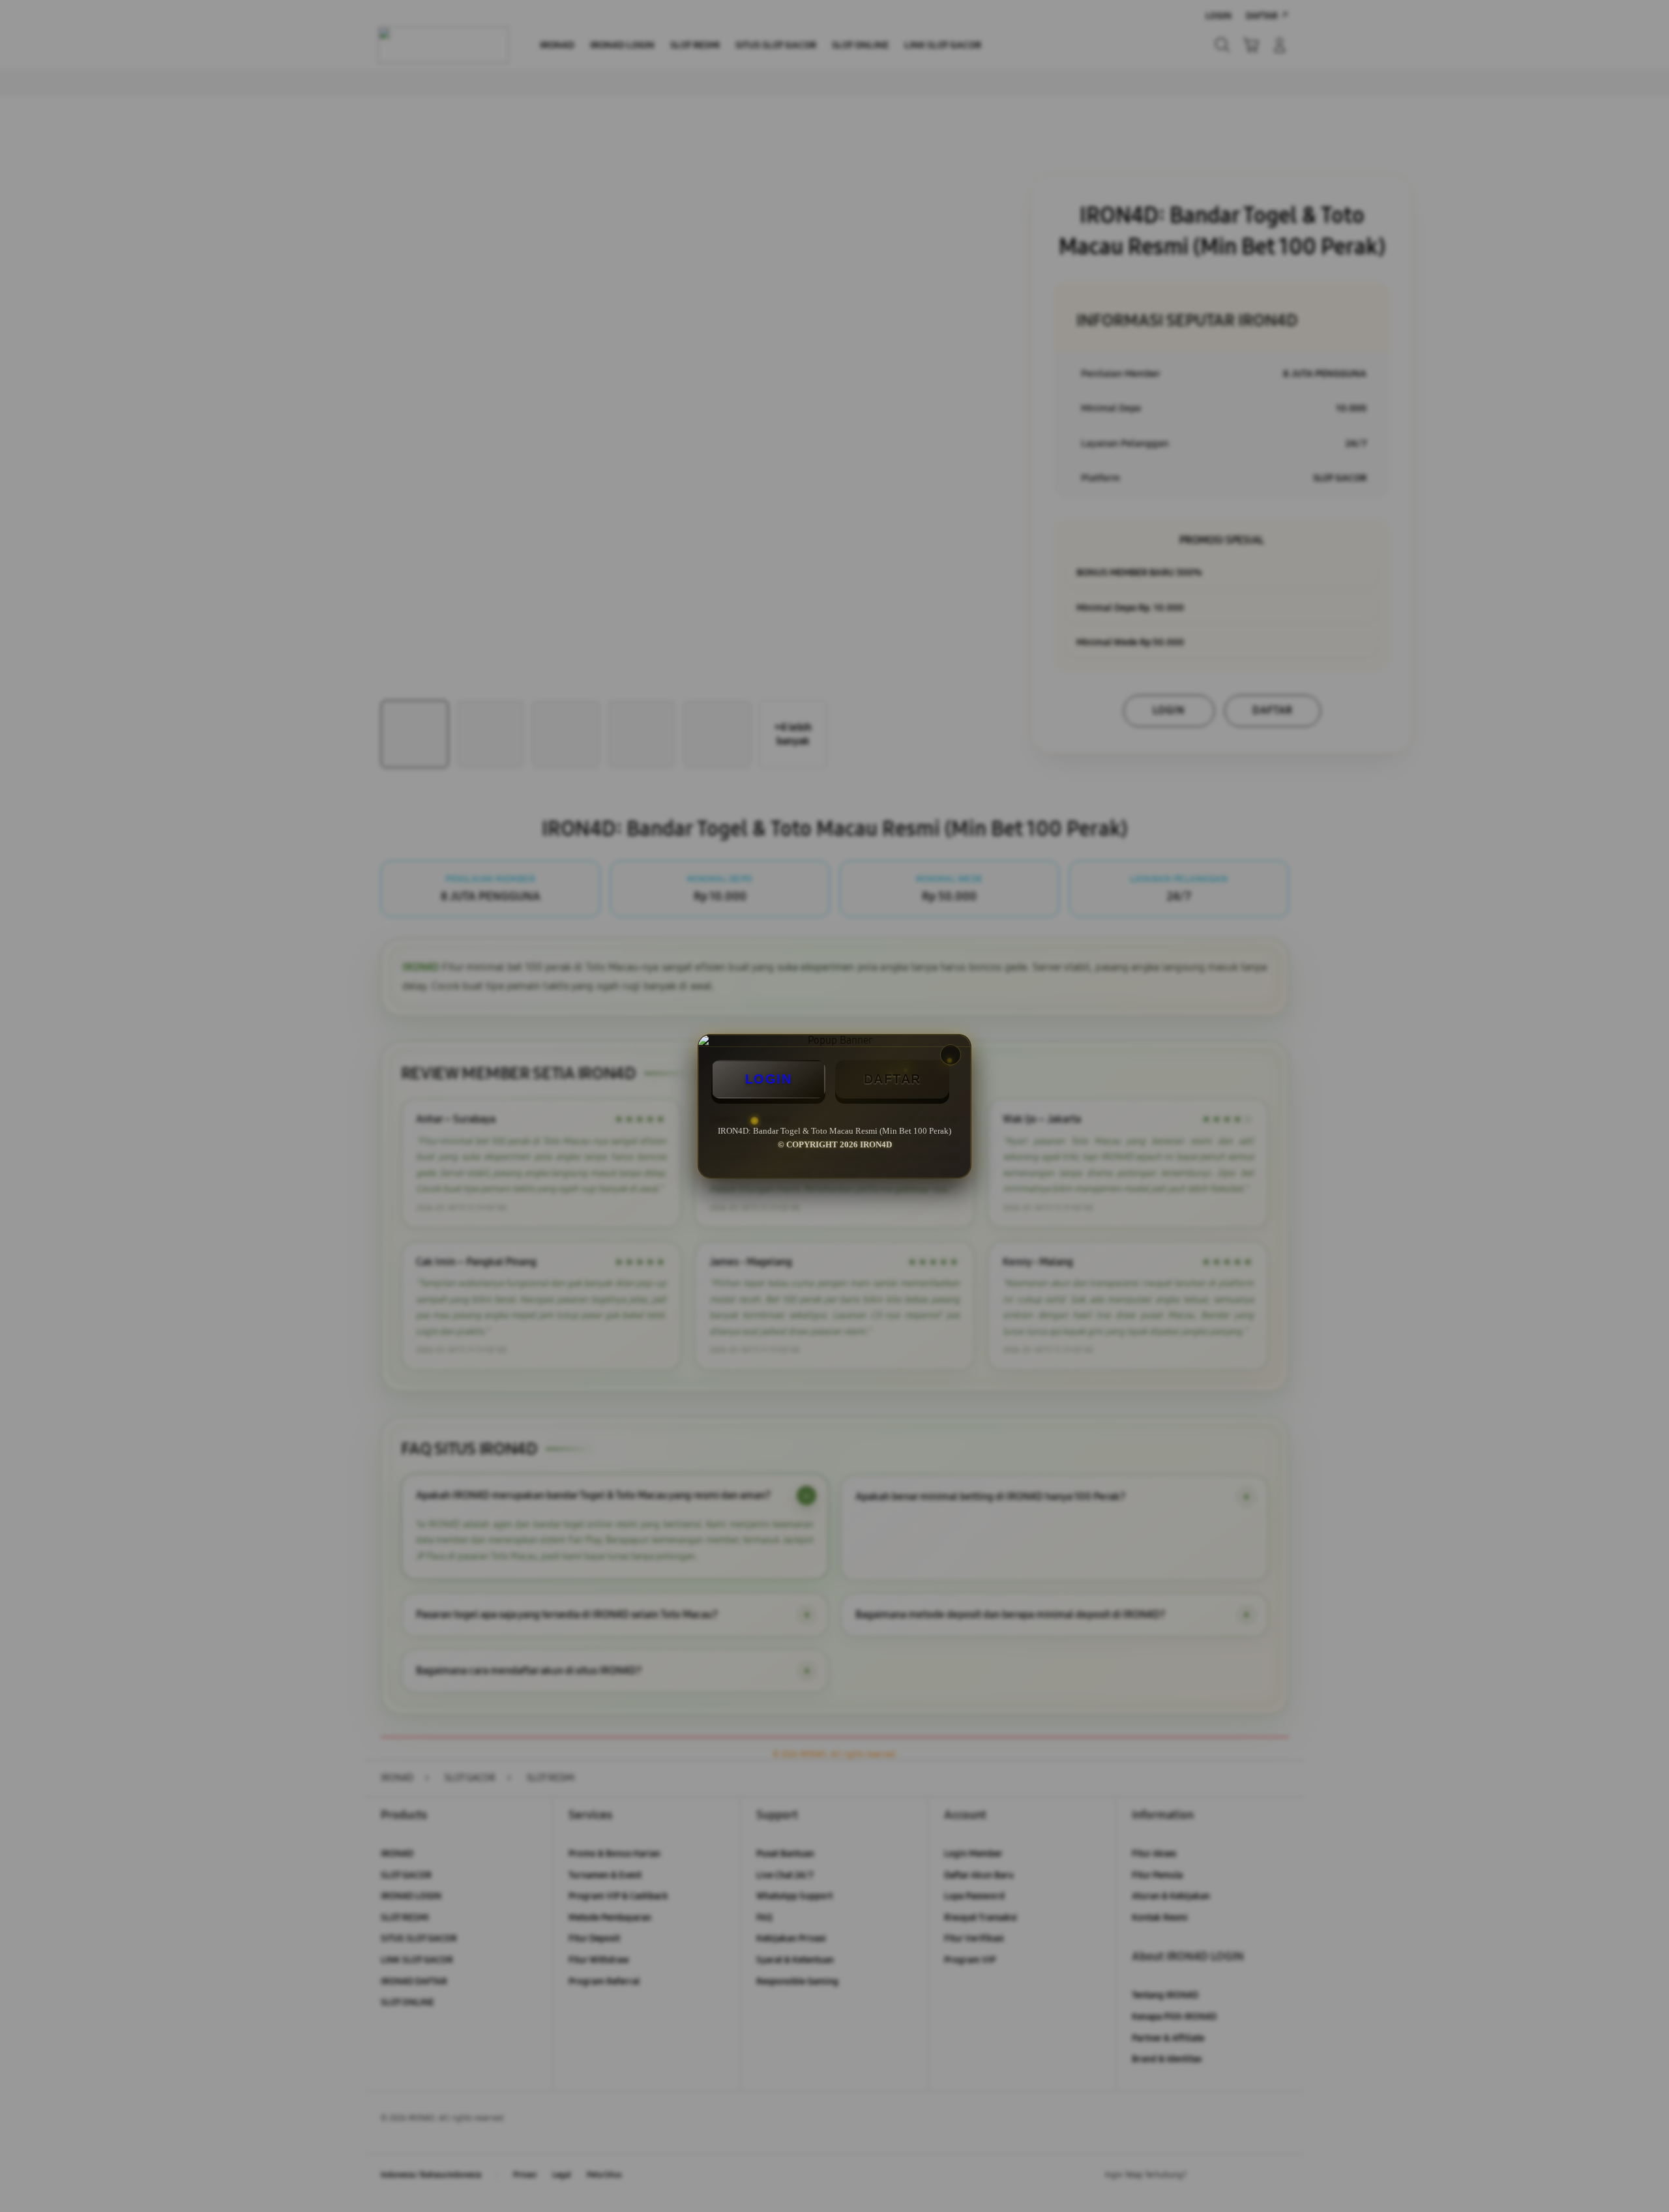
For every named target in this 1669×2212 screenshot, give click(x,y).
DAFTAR (893, 1079)
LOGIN (769, 1079)
